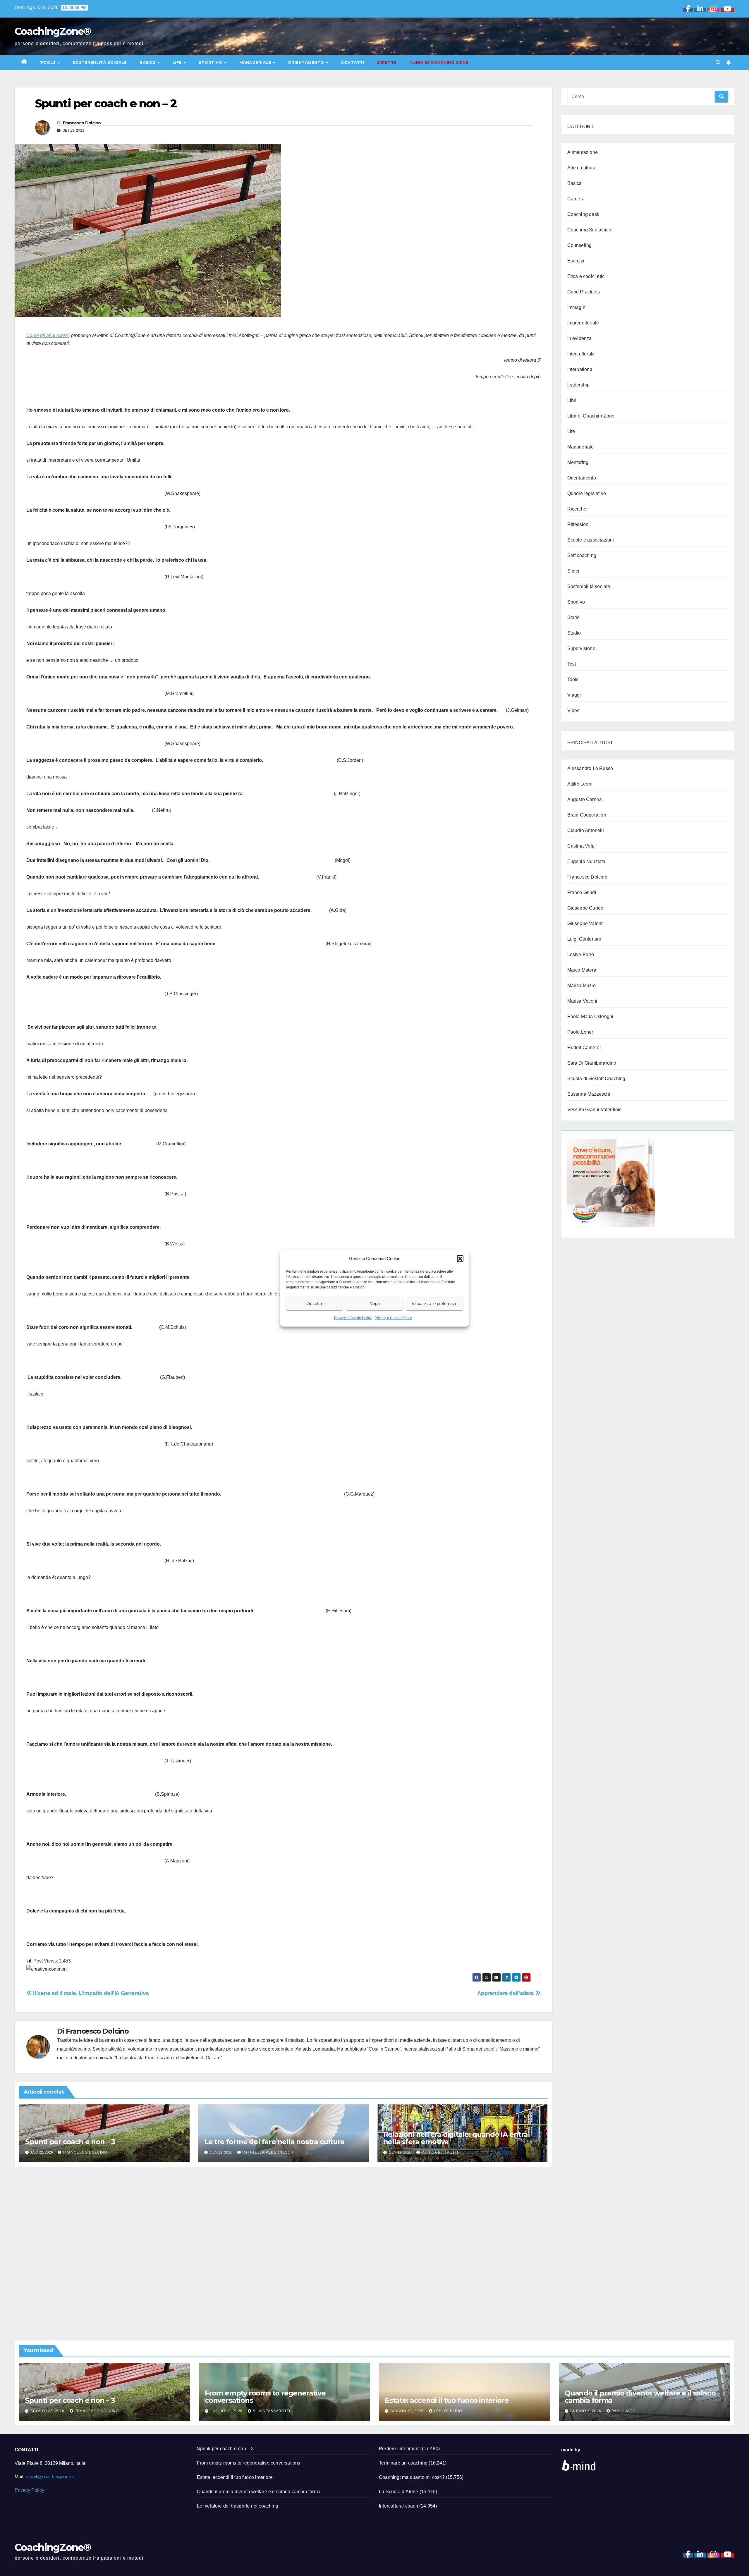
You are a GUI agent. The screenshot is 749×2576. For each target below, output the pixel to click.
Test (572, 664)
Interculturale (581, 354)
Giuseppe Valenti (586, 923)
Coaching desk (583, 214)
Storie (574, 617)
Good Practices (584, 292)
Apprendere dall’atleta (506, 1993)
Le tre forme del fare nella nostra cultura (274, 2142)
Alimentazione (583, 152)
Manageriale (256, 62)
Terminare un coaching (403, 2463)
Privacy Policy (29, 2490)
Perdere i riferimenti (400, 2449)
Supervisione (581, 648)
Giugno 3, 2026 (586, 2411)
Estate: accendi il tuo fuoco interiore (447, 2400)
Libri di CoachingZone (591, 416)
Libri (572, 400)
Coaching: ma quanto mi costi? (412, 2477)
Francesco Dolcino (82, 123)
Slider (574, 571)
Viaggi (574, 695)
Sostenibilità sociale (100, 62)
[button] (460, 1258)
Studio (574, 633)
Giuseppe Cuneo (585, 908)
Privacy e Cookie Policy (353, 1318)
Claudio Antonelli (586, 830)
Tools (49, 62)
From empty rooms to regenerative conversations (265, 2397)
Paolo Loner (580, 1032)
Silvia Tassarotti (272, 2411)
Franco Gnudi (582, 892)
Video (574, 710)
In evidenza (580, 338)
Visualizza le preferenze (434, 1304)
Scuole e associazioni (591, 540)
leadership (579, 385)
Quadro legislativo (587, 493)
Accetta (315, 1304)
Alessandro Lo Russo (590, 768)
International (581, 369)
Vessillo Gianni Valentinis (595, 1110)
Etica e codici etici (587, 276)
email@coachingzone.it (50, 2477)
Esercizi (576, 261)
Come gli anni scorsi (48, 335)
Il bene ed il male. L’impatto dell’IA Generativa (90, 1993)
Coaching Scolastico (589, 230)
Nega (375, 1304)
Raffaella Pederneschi (268, 2152)
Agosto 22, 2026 (48, 2411)
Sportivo (211, 62)
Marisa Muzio (581, 985)
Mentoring (578, 462)
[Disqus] (284, 2247)
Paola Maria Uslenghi (590, 1017)
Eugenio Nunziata (586, 861)
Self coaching (582, 555)
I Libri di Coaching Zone (439, 62)
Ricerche (577, 509)
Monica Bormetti (440, 2152)
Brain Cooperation (587, 815)
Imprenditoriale (583, 323)
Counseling (580, 245)
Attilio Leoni (580, 784)
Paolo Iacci (624, 2411)
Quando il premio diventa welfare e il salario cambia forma (640, 2397)
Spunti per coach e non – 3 (70, 2142)
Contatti (353, 62)
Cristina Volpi (582, 846)
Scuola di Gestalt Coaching (596, 1079)
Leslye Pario (581, 954)
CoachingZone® (53, 31)
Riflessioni (579, 524)
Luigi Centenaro (584, 939)
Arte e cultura (581, 168)
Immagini (577, 307)
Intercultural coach (398, 2506)
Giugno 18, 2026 (408, 2411)
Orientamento (307, 62)
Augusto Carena (585, 799)
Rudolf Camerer (584, 1048)
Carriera (576, 199)
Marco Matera (582, 970)
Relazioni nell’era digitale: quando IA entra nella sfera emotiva (456, 2138)
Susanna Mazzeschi (589, 1094)
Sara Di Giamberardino (592, 1063)
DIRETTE (387, 62)
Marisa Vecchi (582, 1001)
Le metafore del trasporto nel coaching (238, 2506)
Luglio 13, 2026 (227, 2411)
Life (178, 62)
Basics (148, 62)
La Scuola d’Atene (398, 2492)
